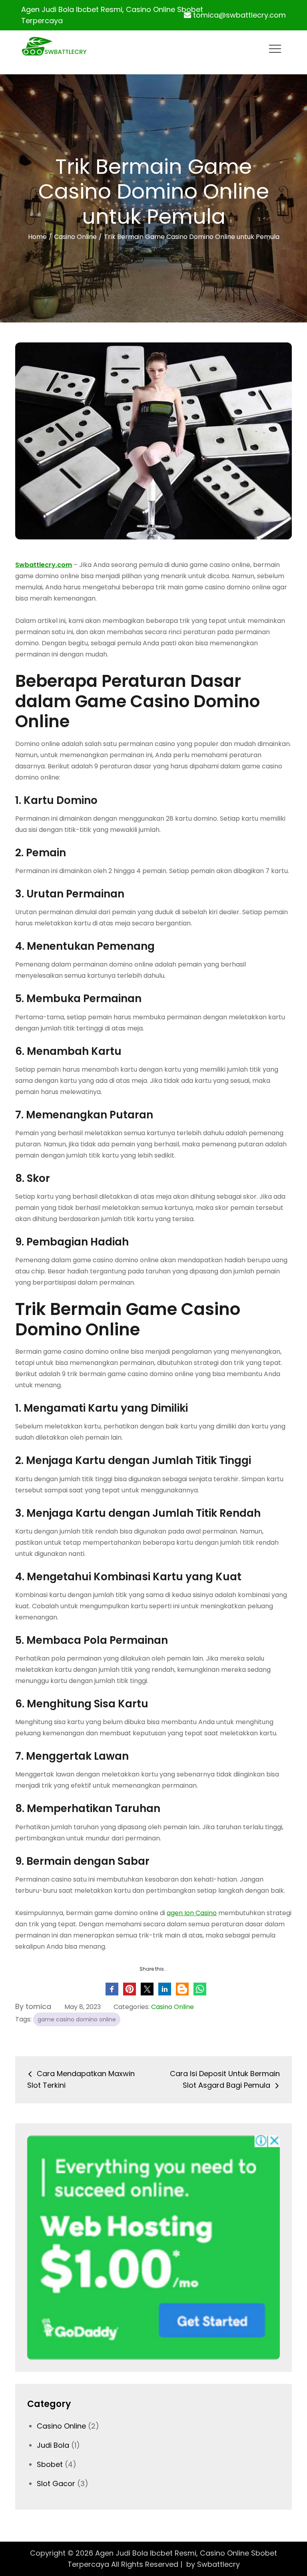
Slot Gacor (56, 2484)
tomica (38, 2006)
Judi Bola (53, 2445)
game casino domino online (77, 2019)
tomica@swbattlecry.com (239, 15)
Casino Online (172, 2007)
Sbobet (50, 2464)
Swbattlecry (218, 2564)
